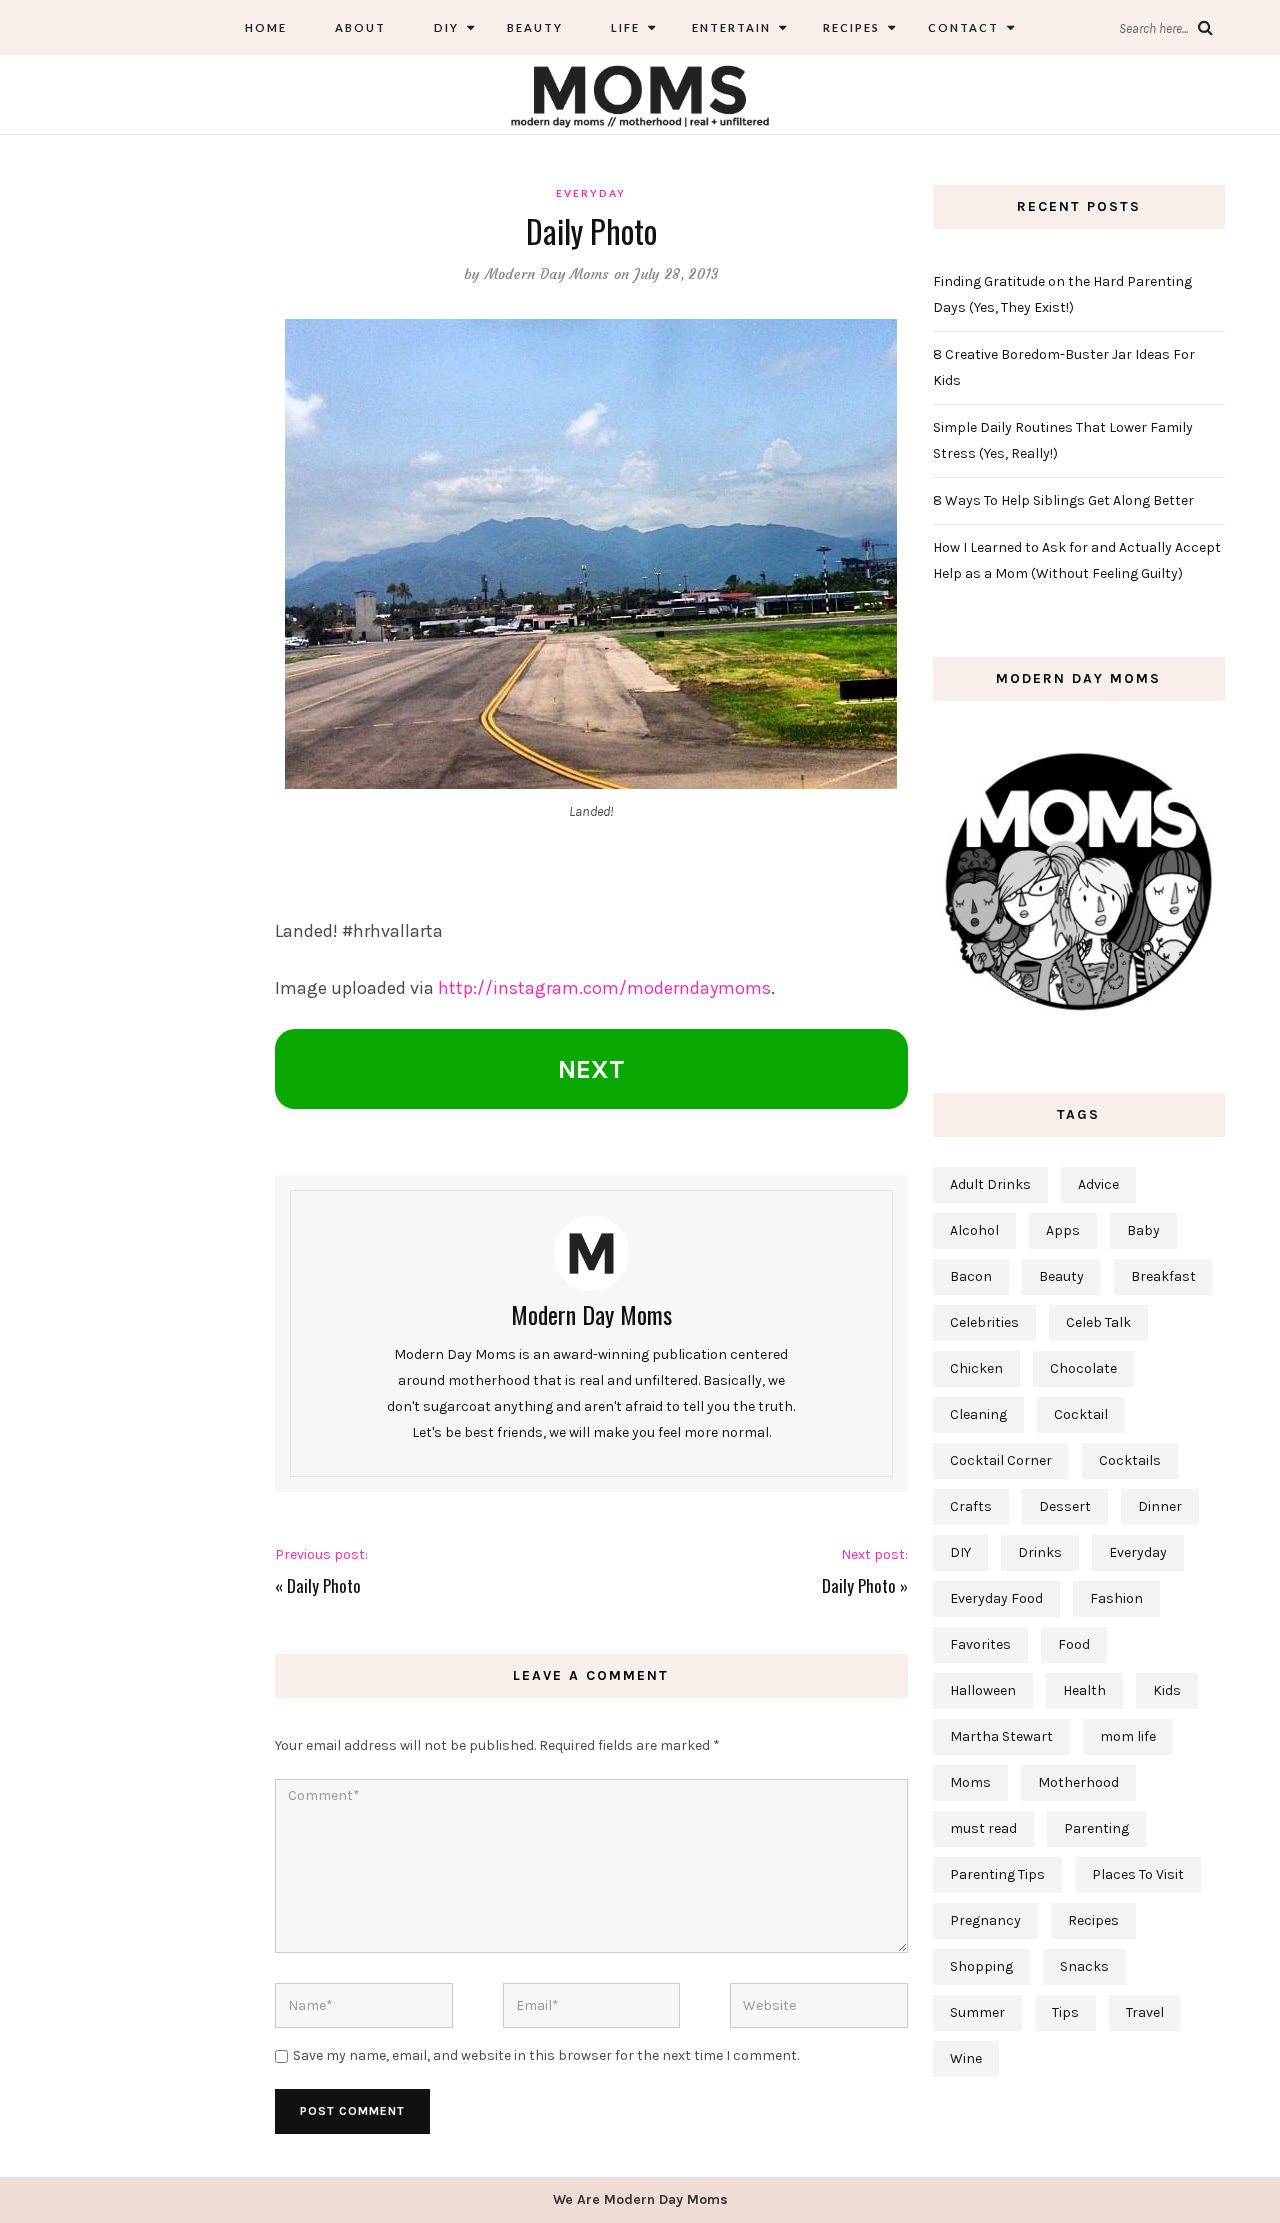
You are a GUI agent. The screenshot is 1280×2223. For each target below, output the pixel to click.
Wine (966, 2058)
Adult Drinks (990, 1184)
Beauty (535, 27)
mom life (1128, 1736)
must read (983, 1828)
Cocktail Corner (1001, 1460)
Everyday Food (996, 1598)
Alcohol (974, 1230)
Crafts (971, 1506)
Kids (1167, 1690)
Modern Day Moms (547, 274)
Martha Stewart (1001, 1736)
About (360, 27)
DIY (446, 27)
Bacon (971, 1276)
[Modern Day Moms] (640, 93)
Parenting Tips (997, 1874)
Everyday (591, 193)
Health (1084, 1690)
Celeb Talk (1098, 1322)
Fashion (1116, 1598)
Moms (970, 1782)
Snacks (1084, 1966)
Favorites (980, 1644)
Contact (963, 27)
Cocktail (1081, 1414)
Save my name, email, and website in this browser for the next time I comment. (546, 2055)
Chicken (976, 1368)
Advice (1098, 1184)
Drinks (1040, 1552)
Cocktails (1130, 1460)
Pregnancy (985, 1920)
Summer (977, 2012)
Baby (1143, 1230)
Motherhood (1078, 1782)
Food (1074, 1644)
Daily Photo (324, 1585)
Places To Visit (1138, 1874)
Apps (1063, 1230)
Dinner (1160, 1506)
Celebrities (984, 1322)
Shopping (981, 1966)
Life (625, 27)
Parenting (1096, 1828)
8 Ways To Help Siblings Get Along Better (1063, 500)
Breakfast (1163, 1276)
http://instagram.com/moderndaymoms (604, 988)
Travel (1145, 2012)
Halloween (983, 1690)
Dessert (1065, 1506)
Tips (1065, 2012)
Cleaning (978, 1414)
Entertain (729, 27)
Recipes (849, 27)
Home (266, 27)
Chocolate (1083, 1368)
